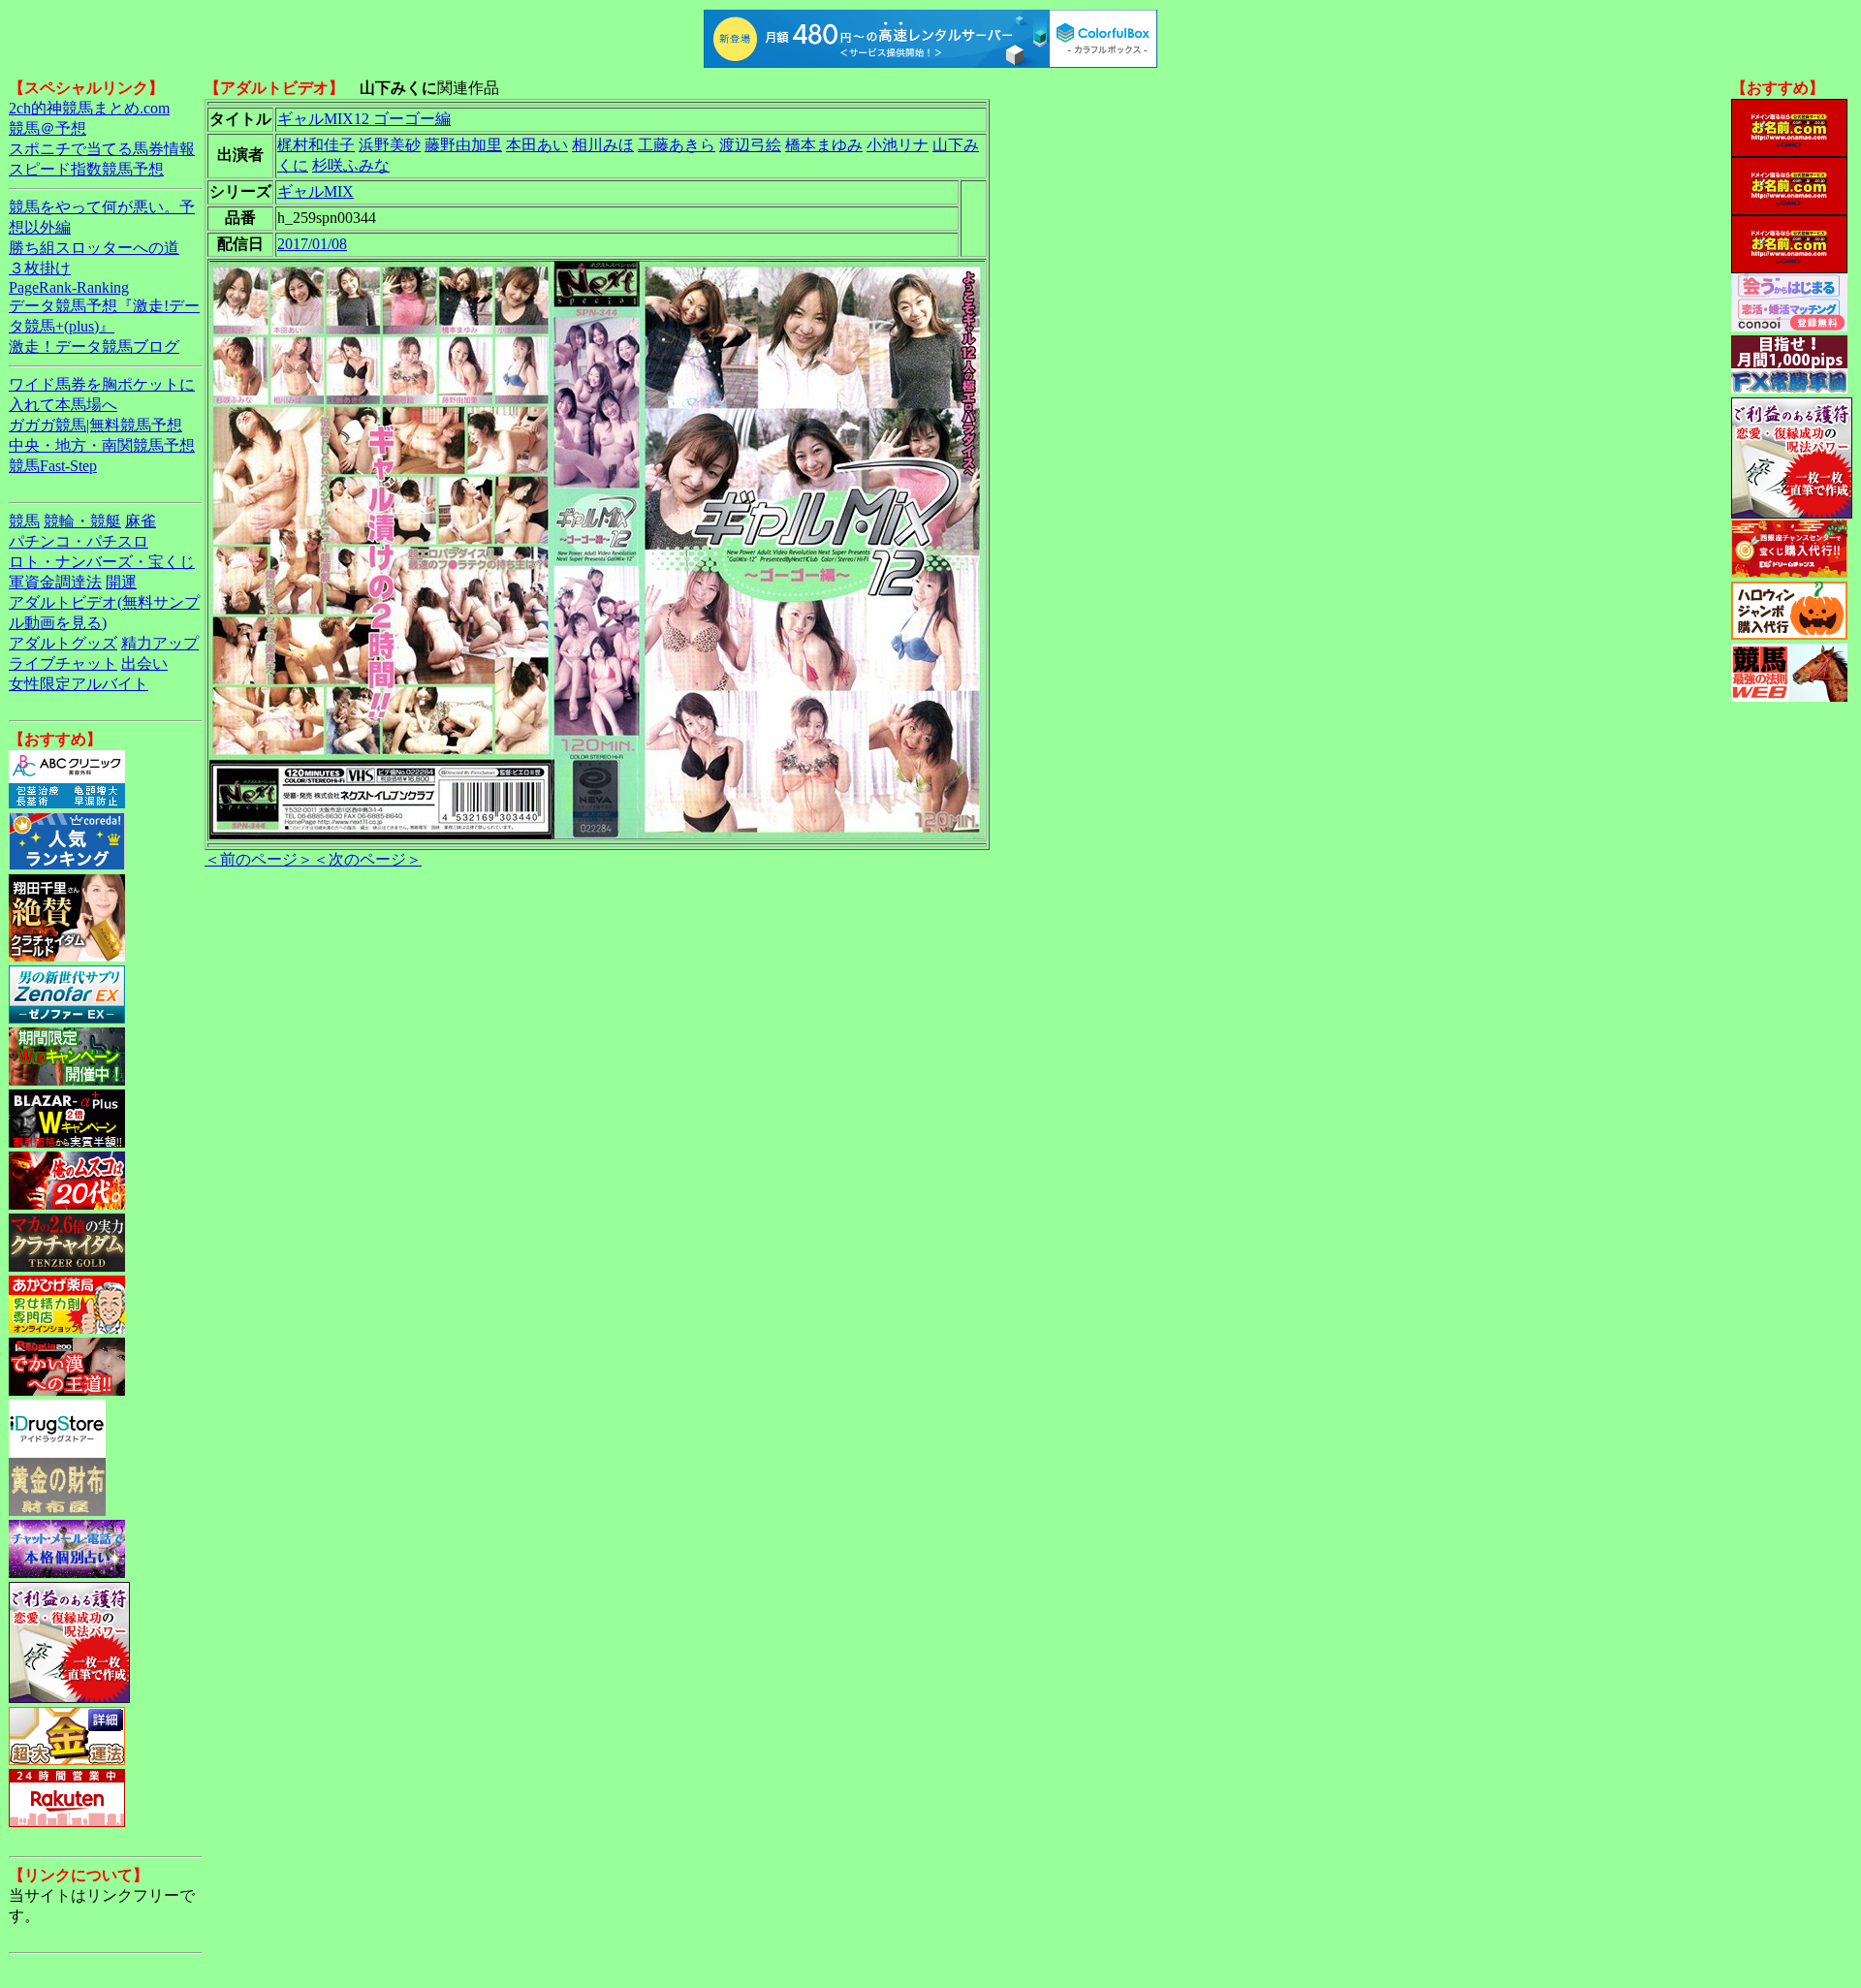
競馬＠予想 (47, 128)
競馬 (24, 521)
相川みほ (603, 145)
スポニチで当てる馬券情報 (102, 149)
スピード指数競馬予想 (86, 169)
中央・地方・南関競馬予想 (102, 445)
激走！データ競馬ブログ (94, 347)
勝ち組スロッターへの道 (94, 248)
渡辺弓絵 (750, 145)
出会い (144, 663)
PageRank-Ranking (69, 287)
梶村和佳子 (316, 145)
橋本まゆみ (824, 145)
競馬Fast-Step (53, 466)
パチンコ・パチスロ (79, 541)
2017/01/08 (312, 244)
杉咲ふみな (351, 165)
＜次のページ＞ (367, 859)
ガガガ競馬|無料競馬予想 (95, 425)
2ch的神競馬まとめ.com (89, 108)
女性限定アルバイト (79, 684)
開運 (121, 582)
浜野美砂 (390, 145)
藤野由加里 (463, 145)
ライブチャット (63, 663)
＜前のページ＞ (259, 859)
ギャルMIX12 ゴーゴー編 (364, 119)
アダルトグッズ (63, 643)
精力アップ (160, 643)
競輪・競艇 (82, 521)
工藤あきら (677, 145)
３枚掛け (40, 268)
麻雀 (141, 521)
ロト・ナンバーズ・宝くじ (102, 562)
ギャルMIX (315, 191)
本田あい (537, 145)
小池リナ (898, 145)
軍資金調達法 (55, 582)
